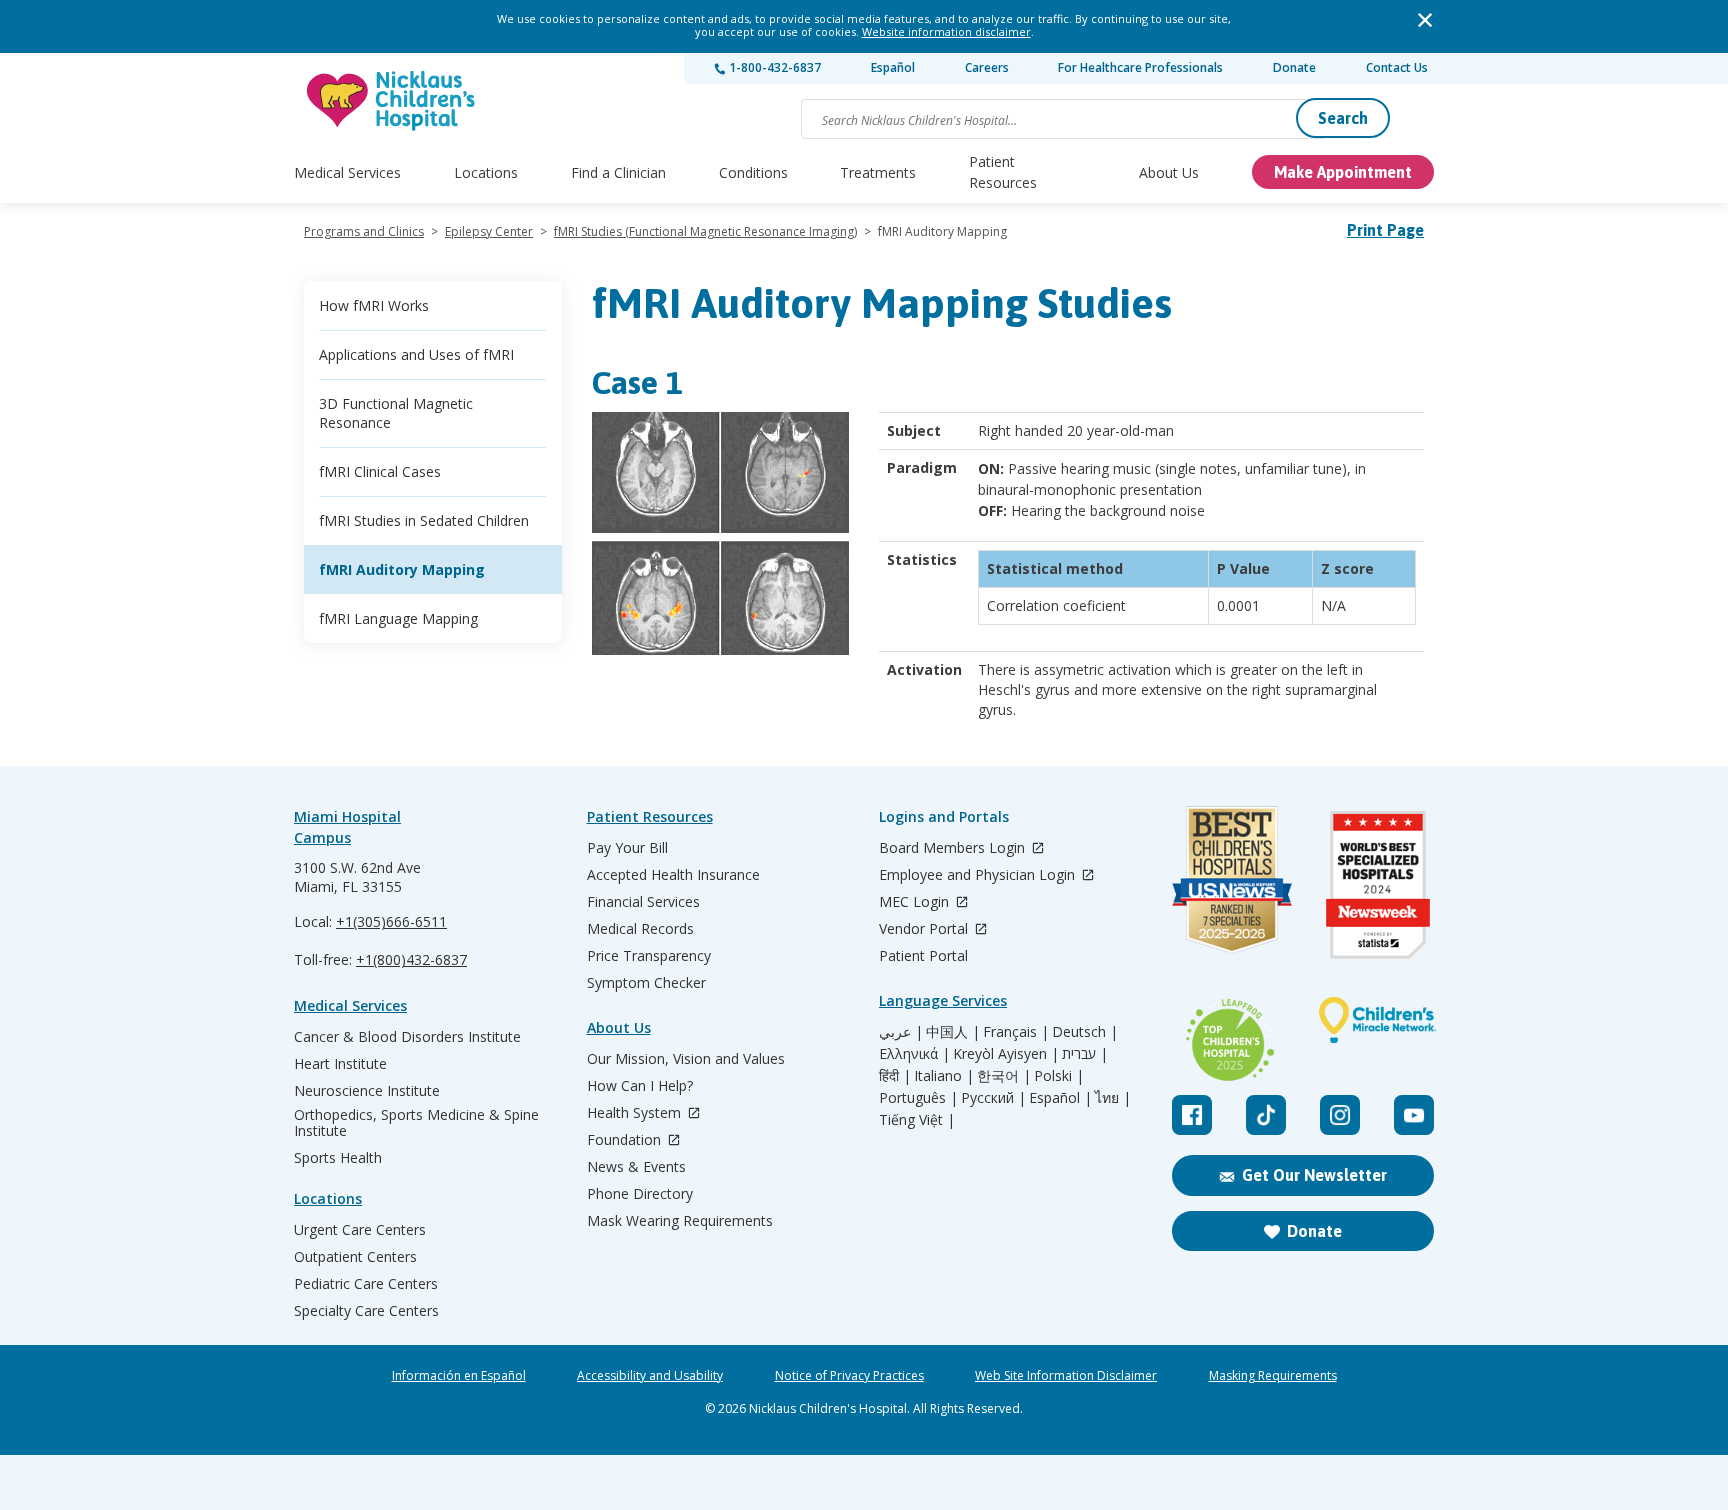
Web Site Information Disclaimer (1066, 1376)
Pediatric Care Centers (366, 1284)
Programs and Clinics (364, 231)
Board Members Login (954, 848)
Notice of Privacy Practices (849, 1376)
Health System (636, 1113)
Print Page (1385, 230)
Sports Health (338, 1158)
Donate (1294, 67)
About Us (1169, 172)
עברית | (1085, 1054)
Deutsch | (1085, 1032)
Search (1343, 118)
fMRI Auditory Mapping (402, 569)
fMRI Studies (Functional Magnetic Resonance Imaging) (705, 231)
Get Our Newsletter (1314, 1175)
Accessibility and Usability (650, 1376)
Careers (987, 67)
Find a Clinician (618, 172)
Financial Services (643, 902)
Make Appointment (1343, 172)
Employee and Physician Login (979, 875)
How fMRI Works (374, 305)
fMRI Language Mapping (398, 618)
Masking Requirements (1273, 1376)
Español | (1060, 1098)
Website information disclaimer (946, 31)
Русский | (993, 1098)
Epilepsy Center (489, 231)
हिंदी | (895, 1076)
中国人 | (953, 1032)
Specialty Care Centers (366, 1311)
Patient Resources (1003, 172)
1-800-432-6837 (773, 67)
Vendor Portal (925, 929)
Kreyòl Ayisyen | (1006, 1054)
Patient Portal (923, 956)
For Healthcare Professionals (1140, 67)
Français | (1016, 1032)
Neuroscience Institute (367, 1091)
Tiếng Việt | (917, 1120)
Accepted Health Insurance (673, 875)
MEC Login (916, 902)
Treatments (878, 172)
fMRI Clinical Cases (380, 471)
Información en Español (459, 1376)
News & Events (636, 1167)
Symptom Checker (646, 983)
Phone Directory (640, 1194)
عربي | (901, 1032)
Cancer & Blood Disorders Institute (407, 1037)
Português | (918, 1098)
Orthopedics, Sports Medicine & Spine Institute (416, 1123)
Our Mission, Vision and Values (686, 1059)
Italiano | (944, 1076)
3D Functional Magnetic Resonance (396, 413)
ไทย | (1113, 1098)
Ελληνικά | (914, 1054)
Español (893, 67)
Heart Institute (340, 1064)
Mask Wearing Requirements (680, 1221)
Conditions (753, 172)
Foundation (626, 1140)
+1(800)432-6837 (411, 959)
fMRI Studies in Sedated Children (424, 520)
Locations (486, 172)
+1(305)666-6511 (391, 921)
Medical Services (347, 172)
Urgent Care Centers (360, 1230)
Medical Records (640, 929)
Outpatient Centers (355, 1257)
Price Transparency (649, 956)
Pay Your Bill (627, 848)
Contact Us (1397, 67)
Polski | (1059, 1076)
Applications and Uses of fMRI (416, 354)
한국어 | (1004, 1076)
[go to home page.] (392, 100)
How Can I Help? (640, 1086)
